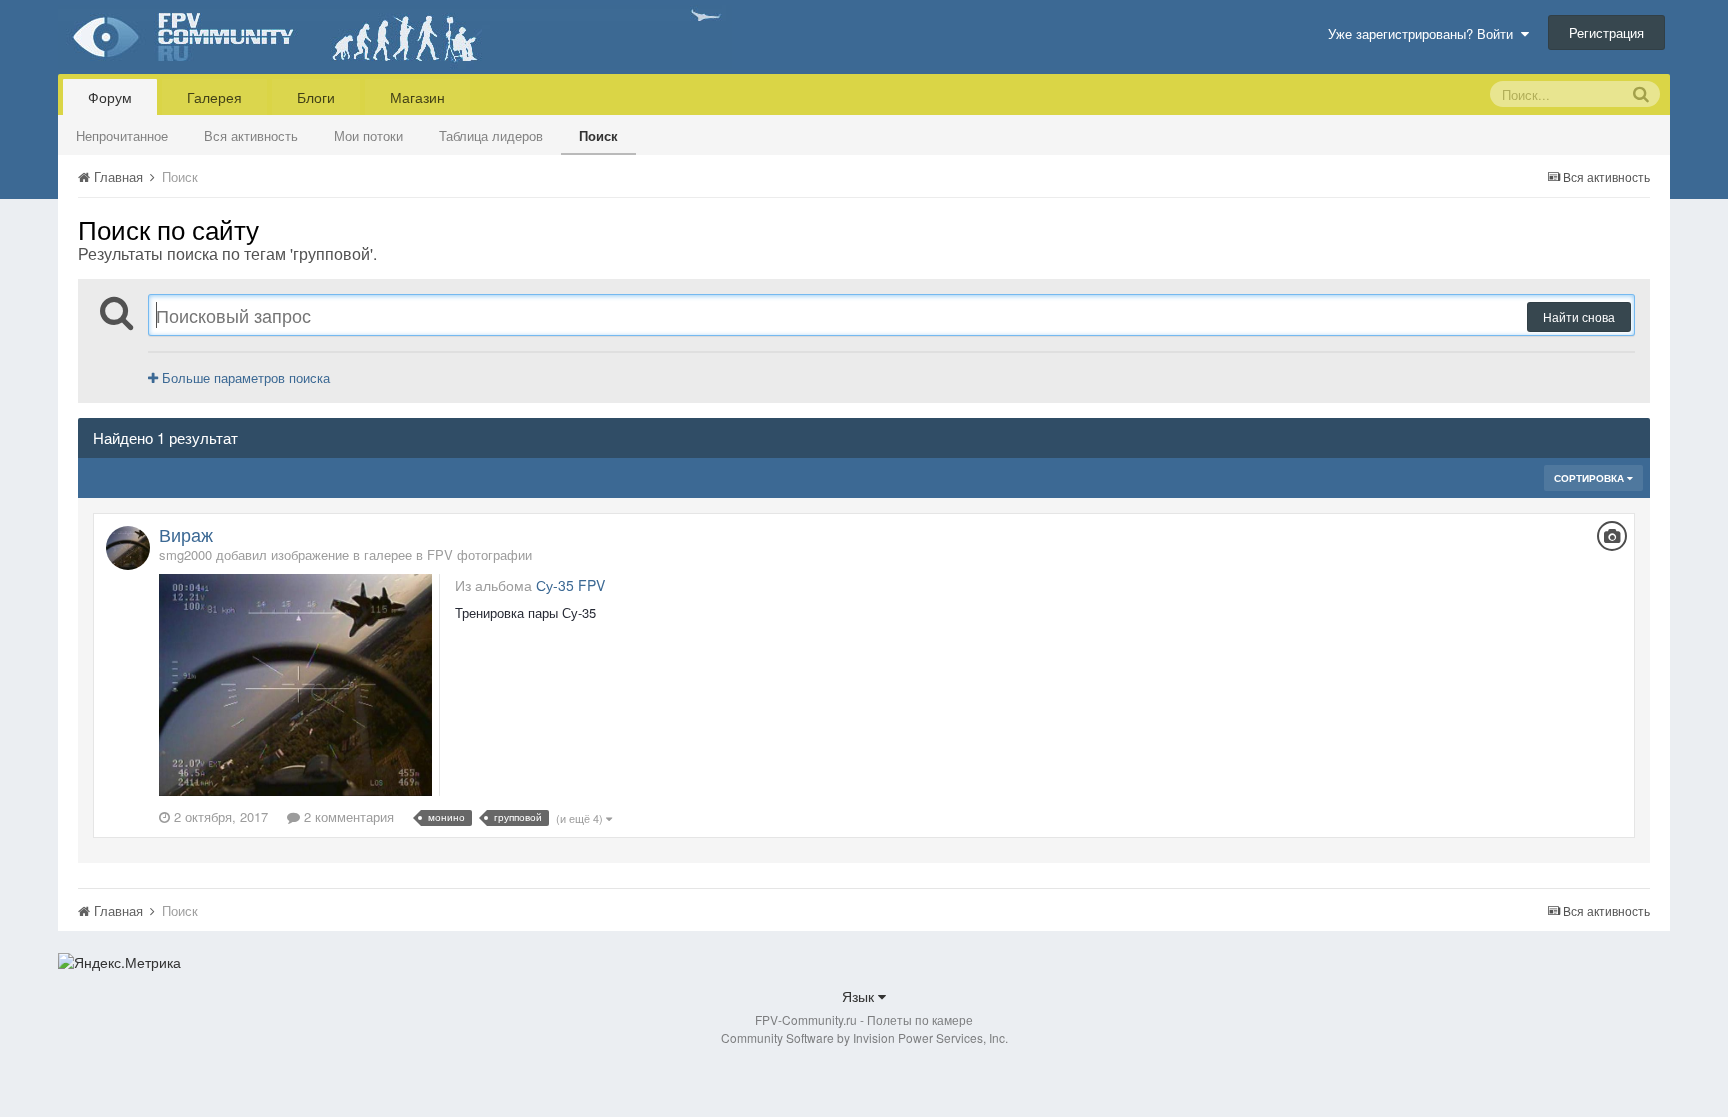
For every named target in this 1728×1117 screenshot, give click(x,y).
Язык (860, 996)
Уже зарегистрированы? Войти (1424, 33)
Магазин (417, 97)
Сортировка (1590, 478)
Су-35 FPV (570, 585)
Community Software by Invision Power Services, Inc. (864, 1037)
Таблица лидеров (491, 135)
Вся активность (251, 135)
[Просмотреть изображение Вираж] (295, 682)
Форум (110, 97)
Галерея (214, 97)
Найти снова (1579, 316)
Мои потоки (368, 135)
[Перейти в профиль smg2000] (128, 548)
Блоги (316, 97)
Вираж (186, 534)
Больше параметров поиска (244, 377)
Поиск (598, 135)
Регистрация (1606, 32)
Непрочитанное (122, 135)
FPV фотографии (479, 554)
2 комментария (347, 816)
